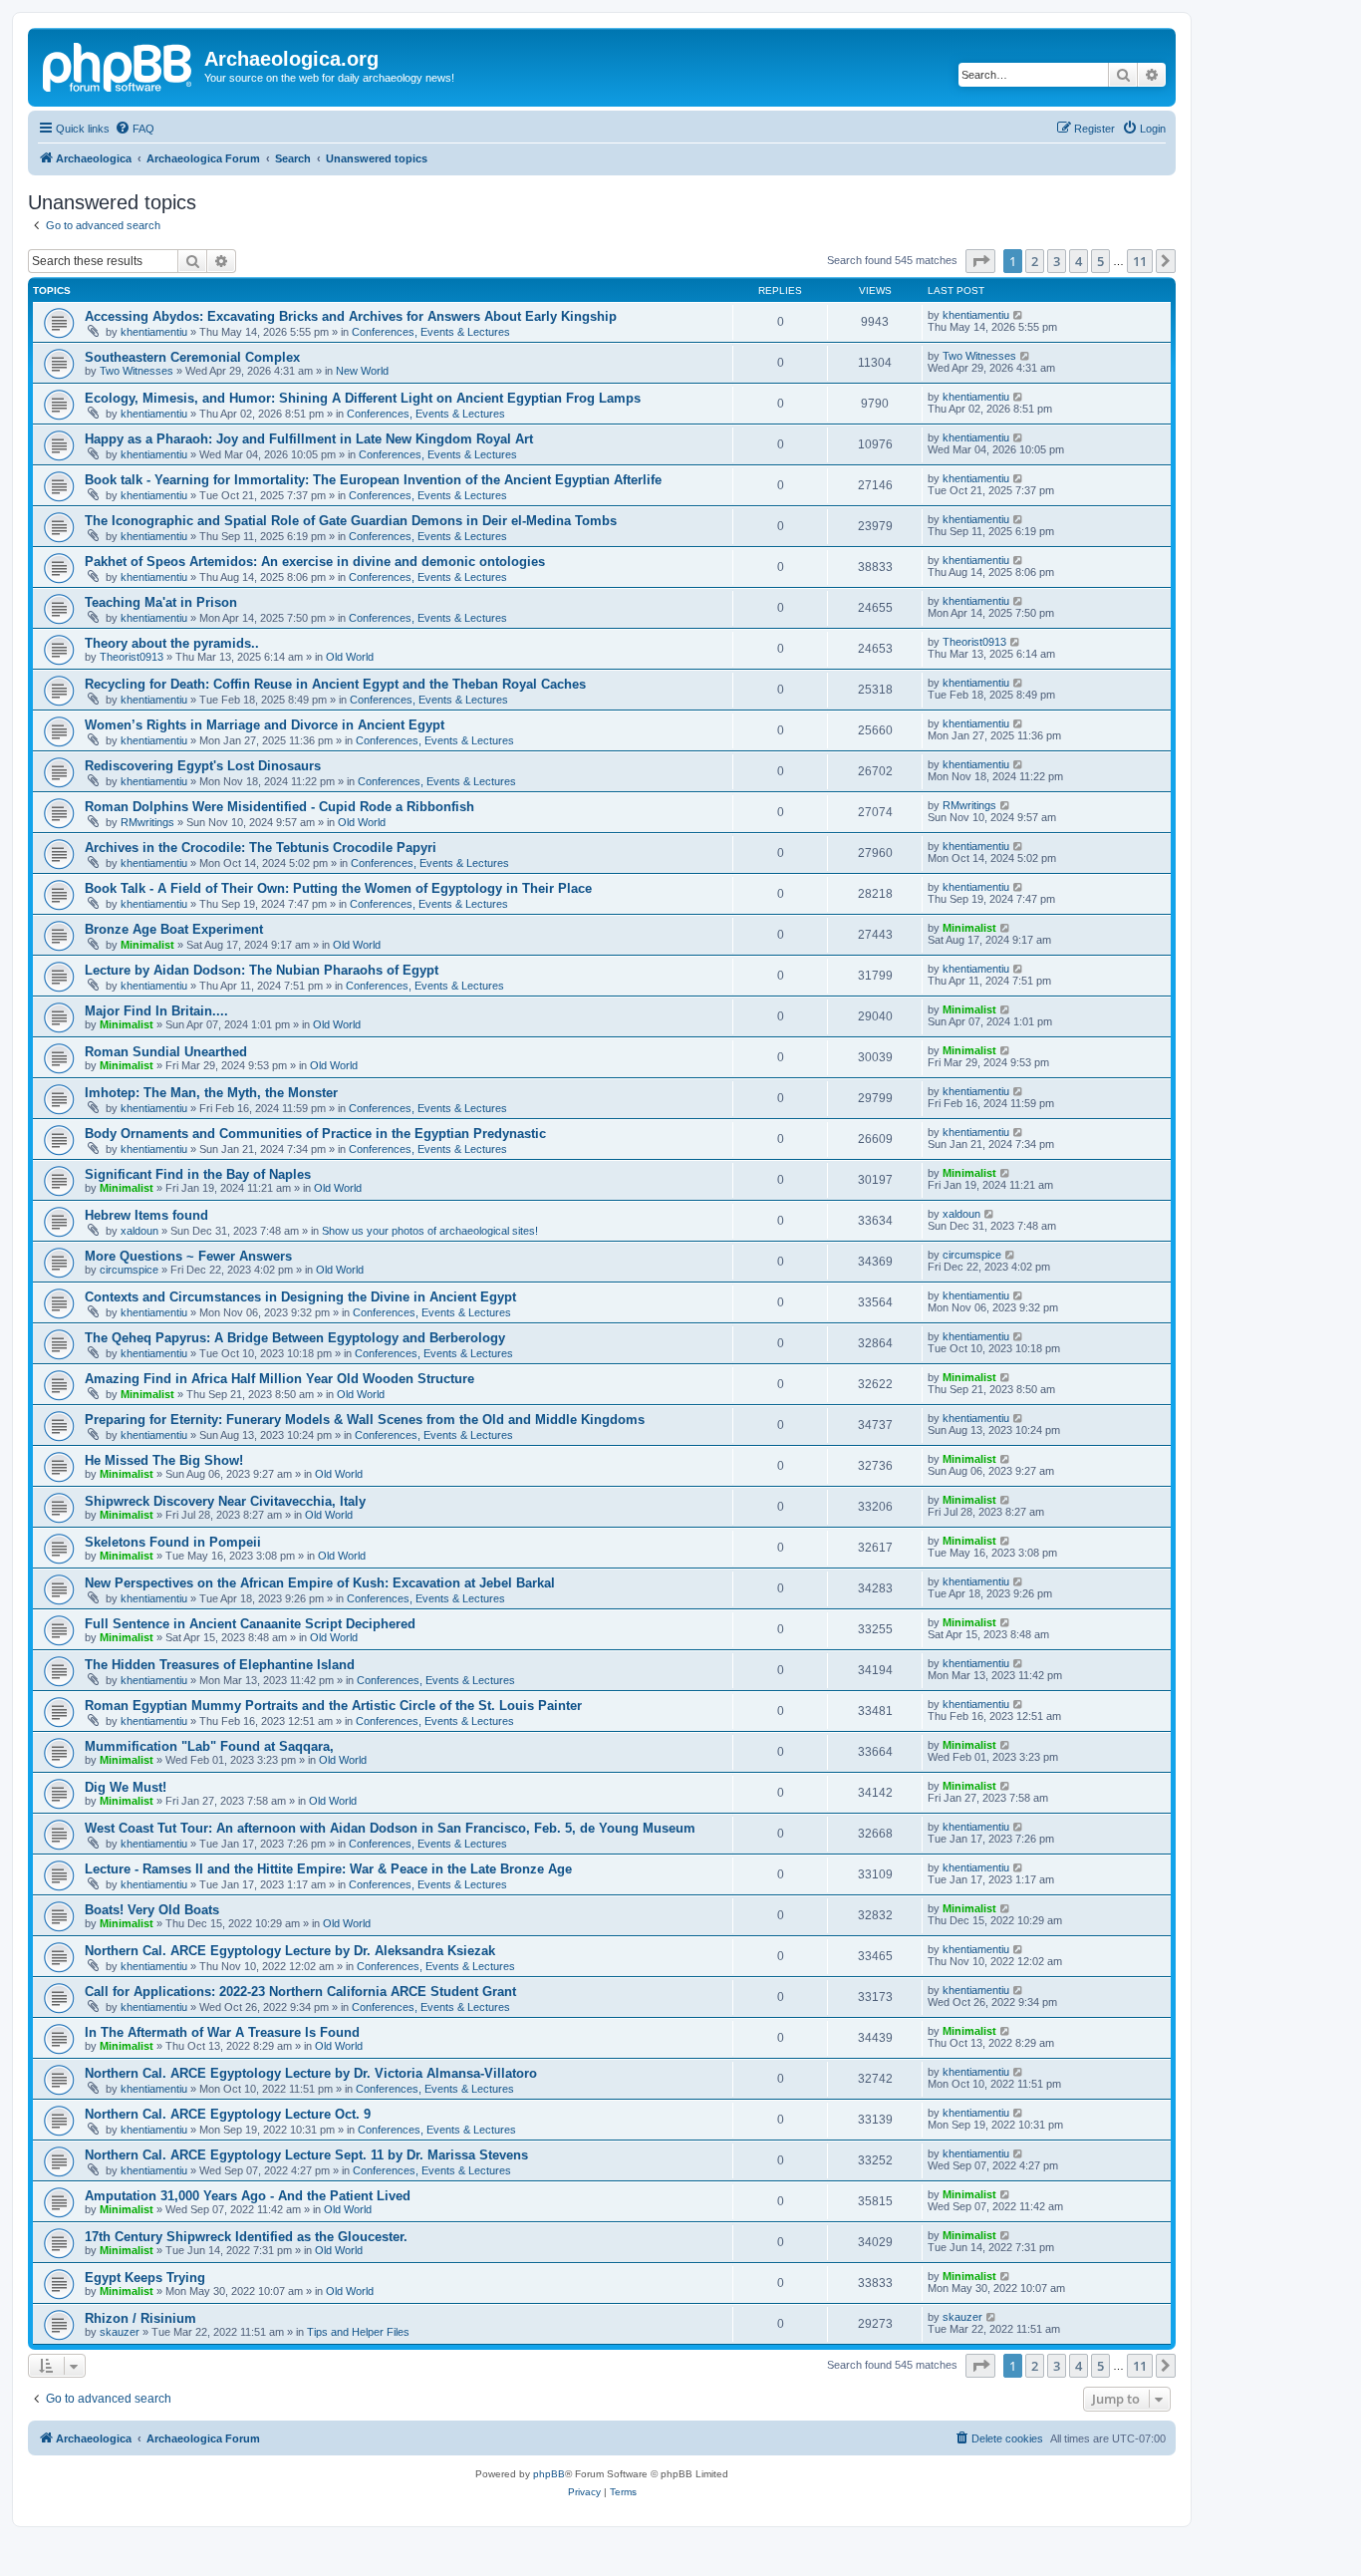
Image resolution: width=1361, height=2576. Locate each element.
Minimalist (147, 945)
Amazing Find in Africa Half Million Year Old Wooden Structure (279, 1379)
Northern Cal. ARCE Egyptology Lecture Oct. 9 (228, 2114)
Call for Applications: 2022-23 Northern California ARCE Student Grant (300, 1992)
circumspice (129, 1270)
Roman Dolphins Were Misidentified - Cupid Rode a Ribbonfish (279, 807)
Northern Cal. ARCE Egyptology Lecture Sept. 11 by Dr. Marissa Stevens (306, 2155)
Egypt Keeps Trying (145, 2278)
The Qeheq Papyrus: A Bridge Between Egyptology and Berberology (295, 1338)
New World (362, 371)
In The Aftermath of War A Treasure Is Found (222, 2032)
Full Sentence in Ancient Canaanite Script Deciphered (250, 1624)
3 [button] (1057, 261)
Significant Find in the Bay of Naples (198, 1174)
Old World (350, 657)
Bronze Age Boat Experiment (174, 929)
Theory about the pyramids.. (172, 643)
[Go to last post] (1019, 315)
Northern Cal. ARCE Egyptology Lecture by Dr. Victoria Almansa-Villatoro (311, 2073)
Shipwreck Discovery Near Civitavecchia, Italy (225, 1501)
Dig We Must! (126, 1787)
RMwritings (147, 822)
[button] (980, 261)
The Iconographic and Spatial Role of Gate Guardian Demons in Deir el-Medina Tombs (351, 521)
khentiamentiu (154, 332)
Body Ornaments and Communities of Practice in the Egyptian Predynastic (315, 1134)
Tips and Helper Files (358, 2332)
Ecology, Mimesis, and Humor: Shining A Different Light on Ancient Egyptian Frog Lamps (363, 398)
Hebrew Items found (146, 1215)
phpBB (549, 2474)
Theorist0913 (132, 657)
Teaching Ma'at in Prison (161, 602)
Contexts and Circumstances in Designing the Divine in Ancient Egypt (300, 1297)
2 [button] (1035, 261)
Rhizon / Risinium (140, 2318)
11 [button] (1140, 261)
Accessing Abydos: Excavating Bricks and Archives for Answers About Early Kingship (351, 316)
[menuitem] (135, 129)
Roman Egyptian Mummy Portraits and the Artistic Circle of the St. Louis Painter (333, 1706)
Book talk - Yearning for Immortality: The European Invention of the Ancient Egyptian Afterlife (373, 480)
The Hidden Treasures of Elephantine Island (220, 1665)
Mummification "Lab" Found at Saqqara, (209, 1746)
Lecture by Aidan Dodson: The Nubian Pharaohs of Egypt (262, 970)
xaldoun (139, 1231)
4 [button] (1079, 261)
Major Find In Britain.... (156, 1011)
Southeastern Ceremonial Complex (192, 357)
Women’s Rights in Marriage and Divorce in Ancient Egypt (265, 725)
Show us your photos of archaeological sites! (430, 1231)
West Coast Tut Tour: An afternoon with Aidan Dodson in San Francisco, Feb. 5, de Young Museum (390, 1828)
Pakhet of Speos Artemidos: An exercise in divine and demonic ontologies (315, 562)
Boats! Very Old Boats (152, 1910)
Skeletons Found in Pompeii (173, 1542)
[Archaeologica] (119, 65)
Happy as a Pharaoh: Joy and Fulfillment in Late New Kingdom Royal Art (309, 439)
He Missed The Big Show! (164, 1460)
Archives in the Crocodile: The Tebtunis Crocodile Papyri (261, 848)
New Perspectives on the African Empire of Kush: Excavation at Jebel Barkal (320, 1583)
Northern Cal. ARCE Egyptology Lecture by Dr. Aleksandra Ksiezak (290, 1951)
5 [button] (1100, 261)
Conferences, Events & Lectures (431, 332)
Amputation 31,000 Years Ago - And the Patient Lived (248, 2196)
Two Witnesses (136, 371)
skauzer (120, 2332)
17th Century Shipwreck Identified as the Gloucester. (246, 2237)
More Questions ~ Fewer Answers (188, 1256)
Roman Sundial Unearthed (166, 1052)
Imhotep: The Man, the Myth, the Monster (211, 1093)
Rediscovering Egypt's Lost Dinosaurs (203, 766)
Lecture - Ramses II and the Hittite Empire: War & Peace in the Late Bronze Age (328, 1869)
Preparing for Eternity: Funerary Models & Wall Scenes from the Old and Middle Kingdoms (365, 1420)
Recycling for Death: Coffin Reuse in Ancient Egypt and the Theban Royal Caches (335, 684)
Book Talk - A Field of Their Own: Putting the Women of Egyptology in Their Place (338, 888)
